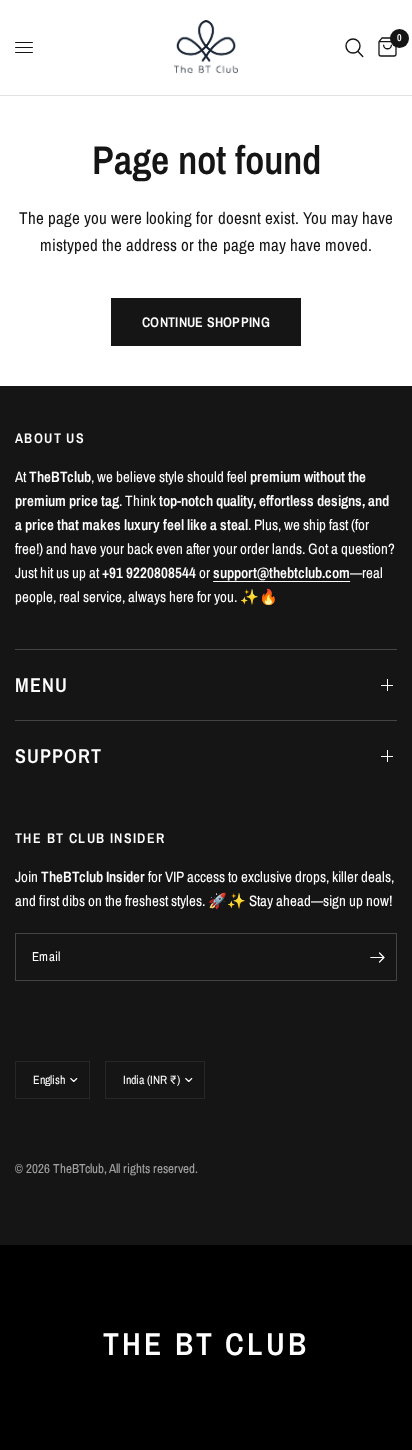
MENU (41, 684)
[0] (384, 47)
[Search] (354, 47)
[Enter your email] (377, 957)
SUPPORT (58, 755)
